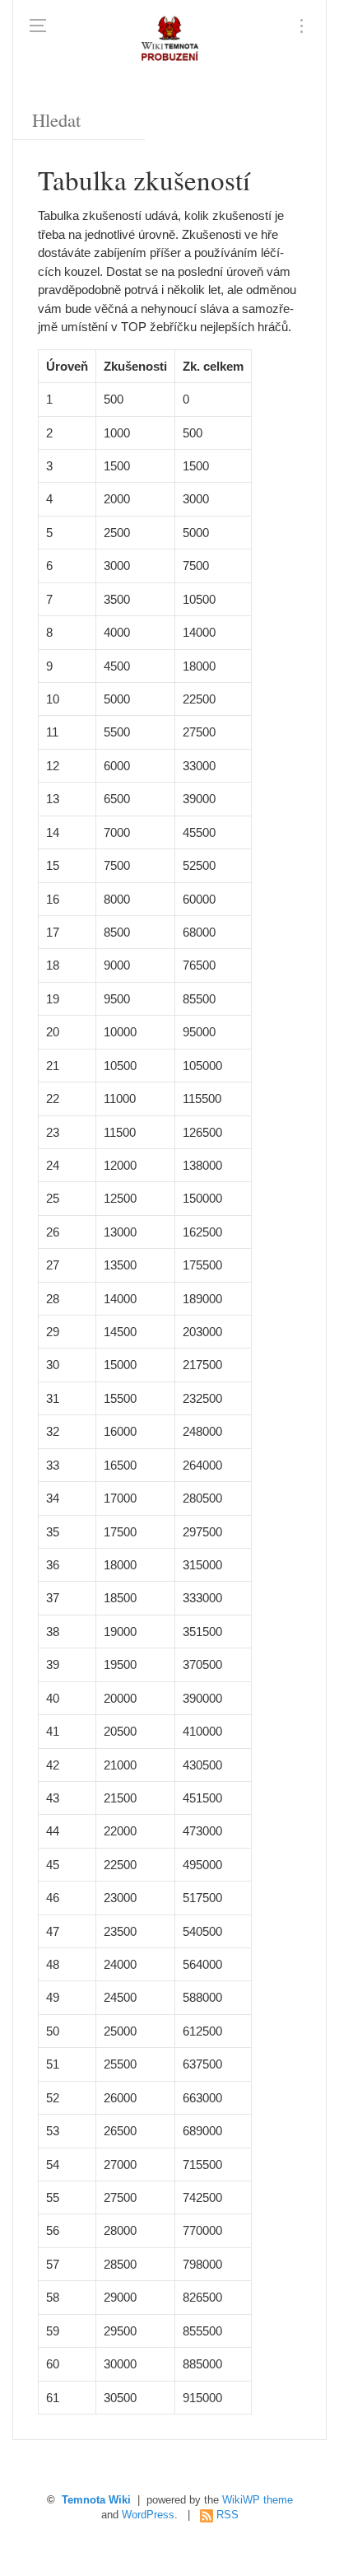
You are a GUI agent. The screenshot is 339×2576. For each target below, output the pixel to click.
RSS (228, 2515)
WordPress (148, 2515)
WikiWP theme (258, 2500)
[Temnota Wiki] (169, 41)
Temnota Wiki (96, 2500)
